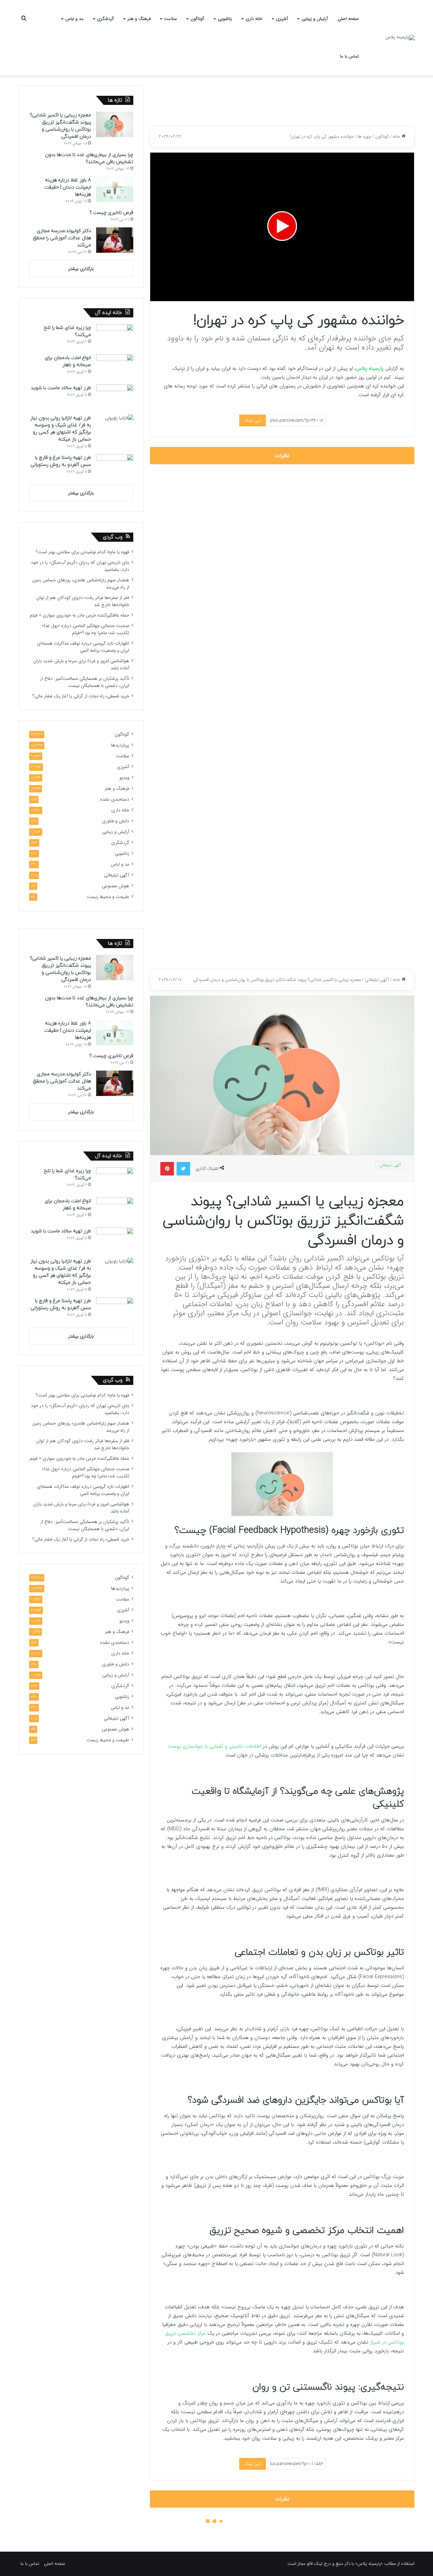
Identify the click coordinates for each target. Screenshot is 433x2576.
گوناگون (197, 19)
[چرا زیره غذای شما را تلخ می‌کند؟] (115, 337)
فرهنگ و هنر (139, 19)
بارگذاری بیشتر (81, 269)
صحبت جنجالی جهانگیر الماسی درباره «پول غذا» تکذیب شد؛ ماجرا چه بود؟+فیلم (86, 629)
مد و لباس (74, 19)
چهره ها (364, 137)
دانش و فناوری (116, 821)
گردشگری (106, 19)
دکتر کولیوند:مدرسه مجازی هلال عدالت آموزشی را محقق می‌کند (62, 238)
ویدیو (124, 778)
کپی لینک (253, 420)
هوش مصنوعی (116, 886)
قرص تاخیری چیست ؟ (111, 213)
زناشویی (225, 19)
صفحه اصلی (348, 19)
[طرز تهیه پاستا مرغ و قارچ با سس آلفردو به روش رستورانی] (115, 467)
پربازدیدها (120, 745)
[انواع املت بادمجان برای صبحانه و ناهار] (115, 367)
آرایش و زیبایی (315, 19)
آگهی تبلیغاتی (117, 875)
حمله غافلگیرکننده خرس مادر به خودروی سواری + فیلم (79, 615)
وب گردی (113, 537)
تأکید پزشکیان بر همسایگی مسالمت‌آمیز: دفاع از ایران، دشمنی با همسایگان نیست (85, 682)
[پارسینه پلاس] (400, 38)
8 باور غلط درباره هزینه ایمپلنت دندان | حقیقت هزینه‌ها (68, 187)
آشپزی (282, 19)
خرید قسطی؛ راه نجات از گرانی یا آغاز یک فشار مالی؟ (81, 696)
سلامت (170, 19)
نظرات (282, 456)
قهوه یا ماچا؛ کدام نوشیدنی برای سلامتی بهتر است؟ (83, 552)
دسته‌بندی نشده (115, 799)
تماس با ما (349, 56)
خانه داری (254, 19)
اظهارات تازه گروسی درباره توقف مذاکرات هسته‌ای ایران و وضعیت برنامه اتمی (83, 647)
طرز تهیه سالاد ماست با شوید (61, 388)
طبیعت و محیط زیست (108, 897)
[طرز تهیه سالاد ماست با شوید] (115, 397)
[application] (282, 227)
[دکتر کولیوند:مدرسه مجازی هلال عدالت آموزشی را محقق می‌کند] (115, 240)
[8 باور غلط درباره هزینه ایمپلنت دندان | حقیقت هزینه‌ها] (115, 189)
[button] (282, 226)
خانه (397, 137)
